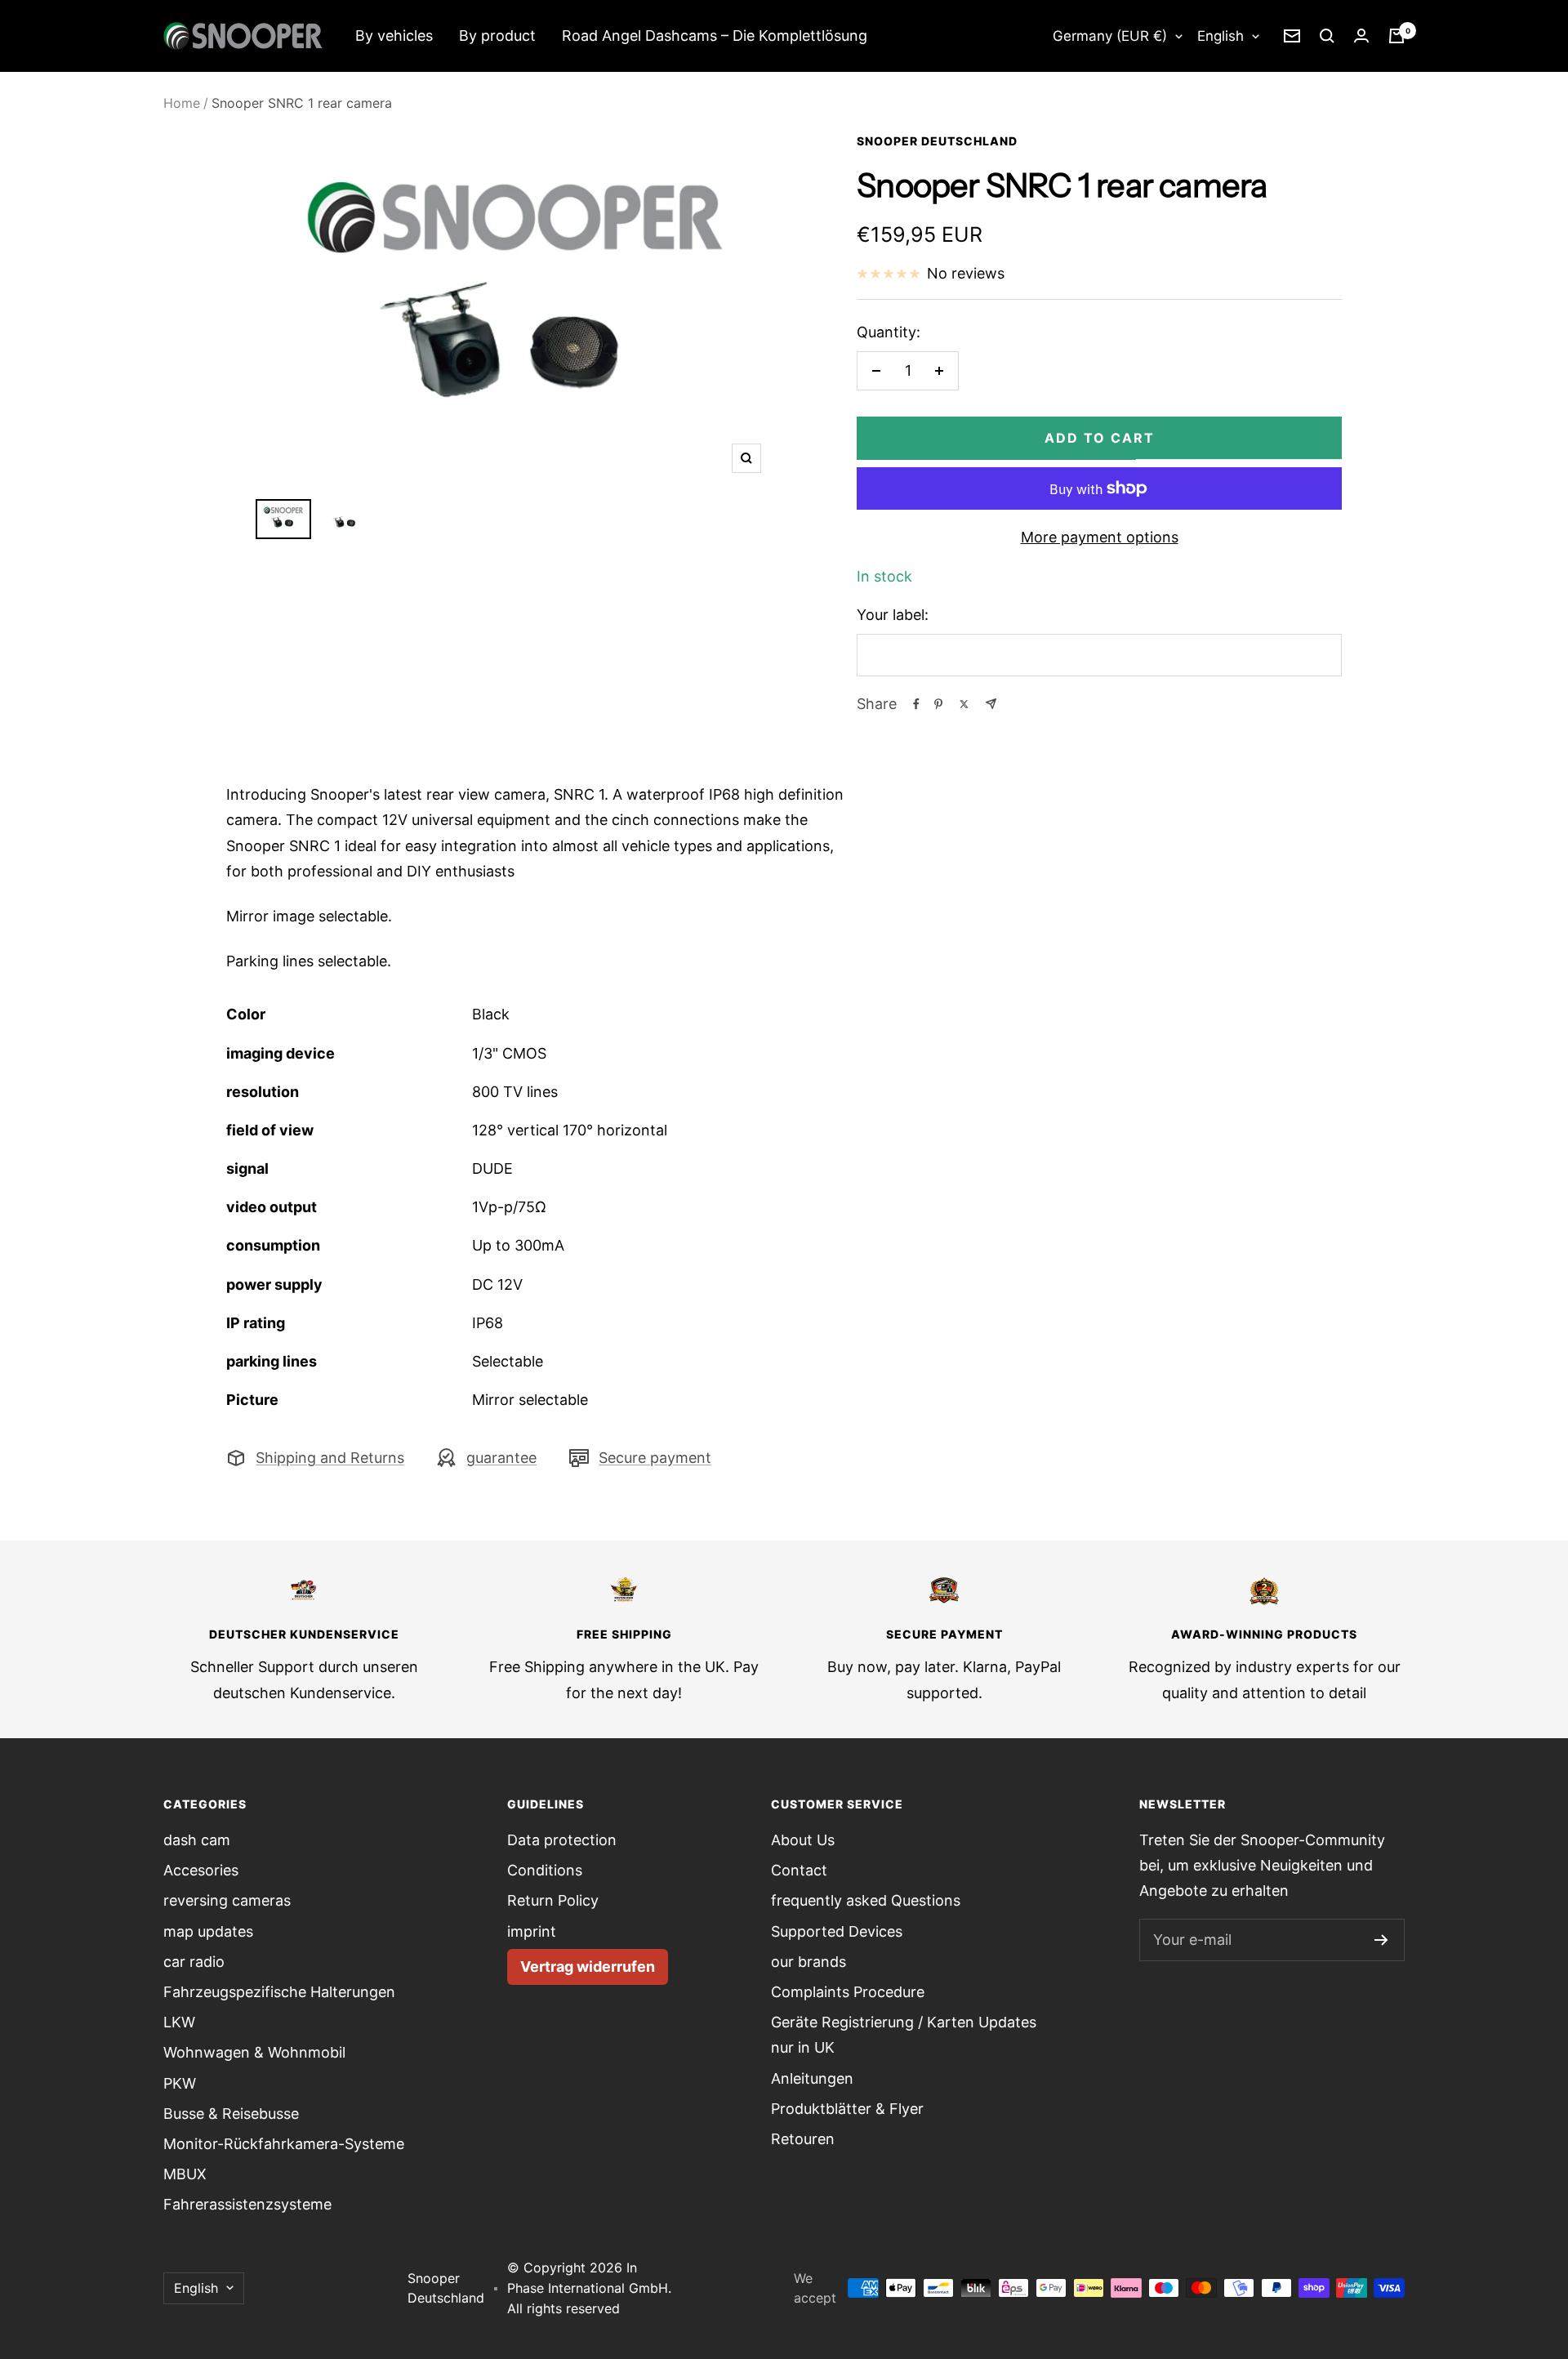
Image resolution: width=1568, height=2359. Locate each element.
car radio (194, 1962)
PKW (180, 2083)
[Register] (1381, 1940)
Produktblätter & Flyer (847, 2109)
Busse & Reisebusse (231, 2114)
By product (497, 36)
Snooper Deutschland (937, 141)
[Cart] (1396, 36)
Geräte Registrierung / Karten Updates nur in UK (904, 2035)
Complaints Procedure (848, 1992)
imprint (532, 1931)
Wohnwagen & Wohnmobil (254, 2052)
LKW (179, 2022)
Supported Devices (837, 1931)
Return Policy (553, 1900)
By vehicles (394, 36)
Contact (799, 1870)
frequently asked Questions (866, 1900)
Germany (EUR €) (1110, 36)
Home (182, 103)
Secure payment (655, 1458)
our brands (808, 1962)
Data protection (562, 1840)
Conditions (545, 1870)
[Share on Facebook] (916, 704)
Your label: (893, 615)
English (1221, 36)
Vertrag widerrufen (588, 1967)
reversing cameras (227, 1900)
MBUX (185, 2174)
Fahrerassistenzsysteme (247, 2204)
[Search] (1327, 36)
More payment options (1100, 537)
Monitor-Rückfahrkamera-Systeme (284, 2144)
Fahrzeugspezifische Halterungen (279, 1992)
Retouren (803, 2139)
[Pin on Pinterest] (938, 704)
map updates (208, 1931)
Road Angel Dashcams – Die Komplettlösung (715, 36)
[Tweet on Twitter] (964, 704)
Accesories (201, 1870)
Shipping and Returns (330, 1458)
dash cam (197, 1840)
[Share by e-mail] (991, 704)
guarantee (501, 1458)
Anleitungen (812, 2078)
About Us (803, 1840)
